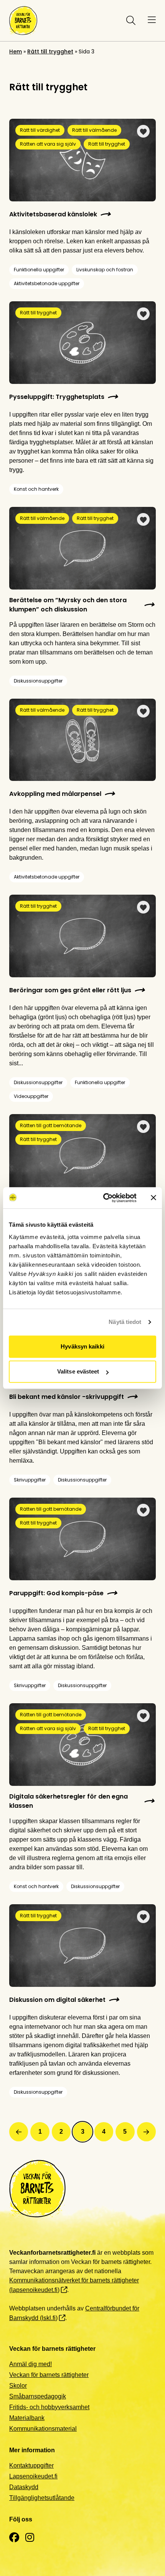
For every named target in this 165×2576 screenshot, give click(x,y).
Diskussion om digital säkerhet (57, 2000)
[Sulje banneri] (153, 1198)
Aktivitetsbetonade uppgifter (47, 283)
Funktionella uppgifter (39, 270)
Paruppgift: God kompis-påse (56, 1593)
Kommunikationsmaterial (43, 2429)
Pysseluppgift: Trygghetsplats (57, 397)
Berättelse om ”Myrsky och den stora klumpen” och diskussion (68, 605)
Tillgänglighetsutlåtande (42, 2498)
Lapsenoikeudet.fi (33, 2476)
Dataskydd (24, 2487)
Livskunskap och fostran (105, 270)
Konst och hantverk (36, 489)
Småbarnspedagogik (38, 2396)
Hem (16, 51)
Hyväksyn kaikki (82, 1346)
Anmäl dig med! (31, 2364)
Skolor (18, 2386)
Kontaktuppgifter (31, 2466)
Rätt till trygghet (50, 51)
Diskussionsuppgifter (38, 681)
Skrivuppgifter (30, 1480)
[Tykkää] (143, 131)
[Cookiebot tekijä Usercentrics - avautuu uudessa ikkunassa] (104, 1198)
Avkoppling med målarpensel (55, 794)
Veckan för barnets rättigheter (49, 2375)
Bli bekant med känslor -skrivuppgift (67, 1397)
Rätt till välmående (94, 130)
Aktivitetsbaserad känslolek (53, 214)
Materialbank (27, 2418)
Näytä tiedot (125, 1322)
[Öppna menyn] (152, 20)
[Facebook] (14, 2538)
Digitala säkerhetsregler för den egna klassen (68, 1801)
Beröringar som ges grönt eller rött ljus (70, 990)
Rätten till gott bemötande (51, 1125)
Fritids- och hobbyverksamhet (49, 2407)
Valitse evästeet (78, 1371)
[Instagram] (30, 2538)
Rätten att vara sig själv (48, 144)
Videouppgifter (31, 1096)
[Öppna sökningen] (129, 20)
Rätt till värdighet (40, 130)
